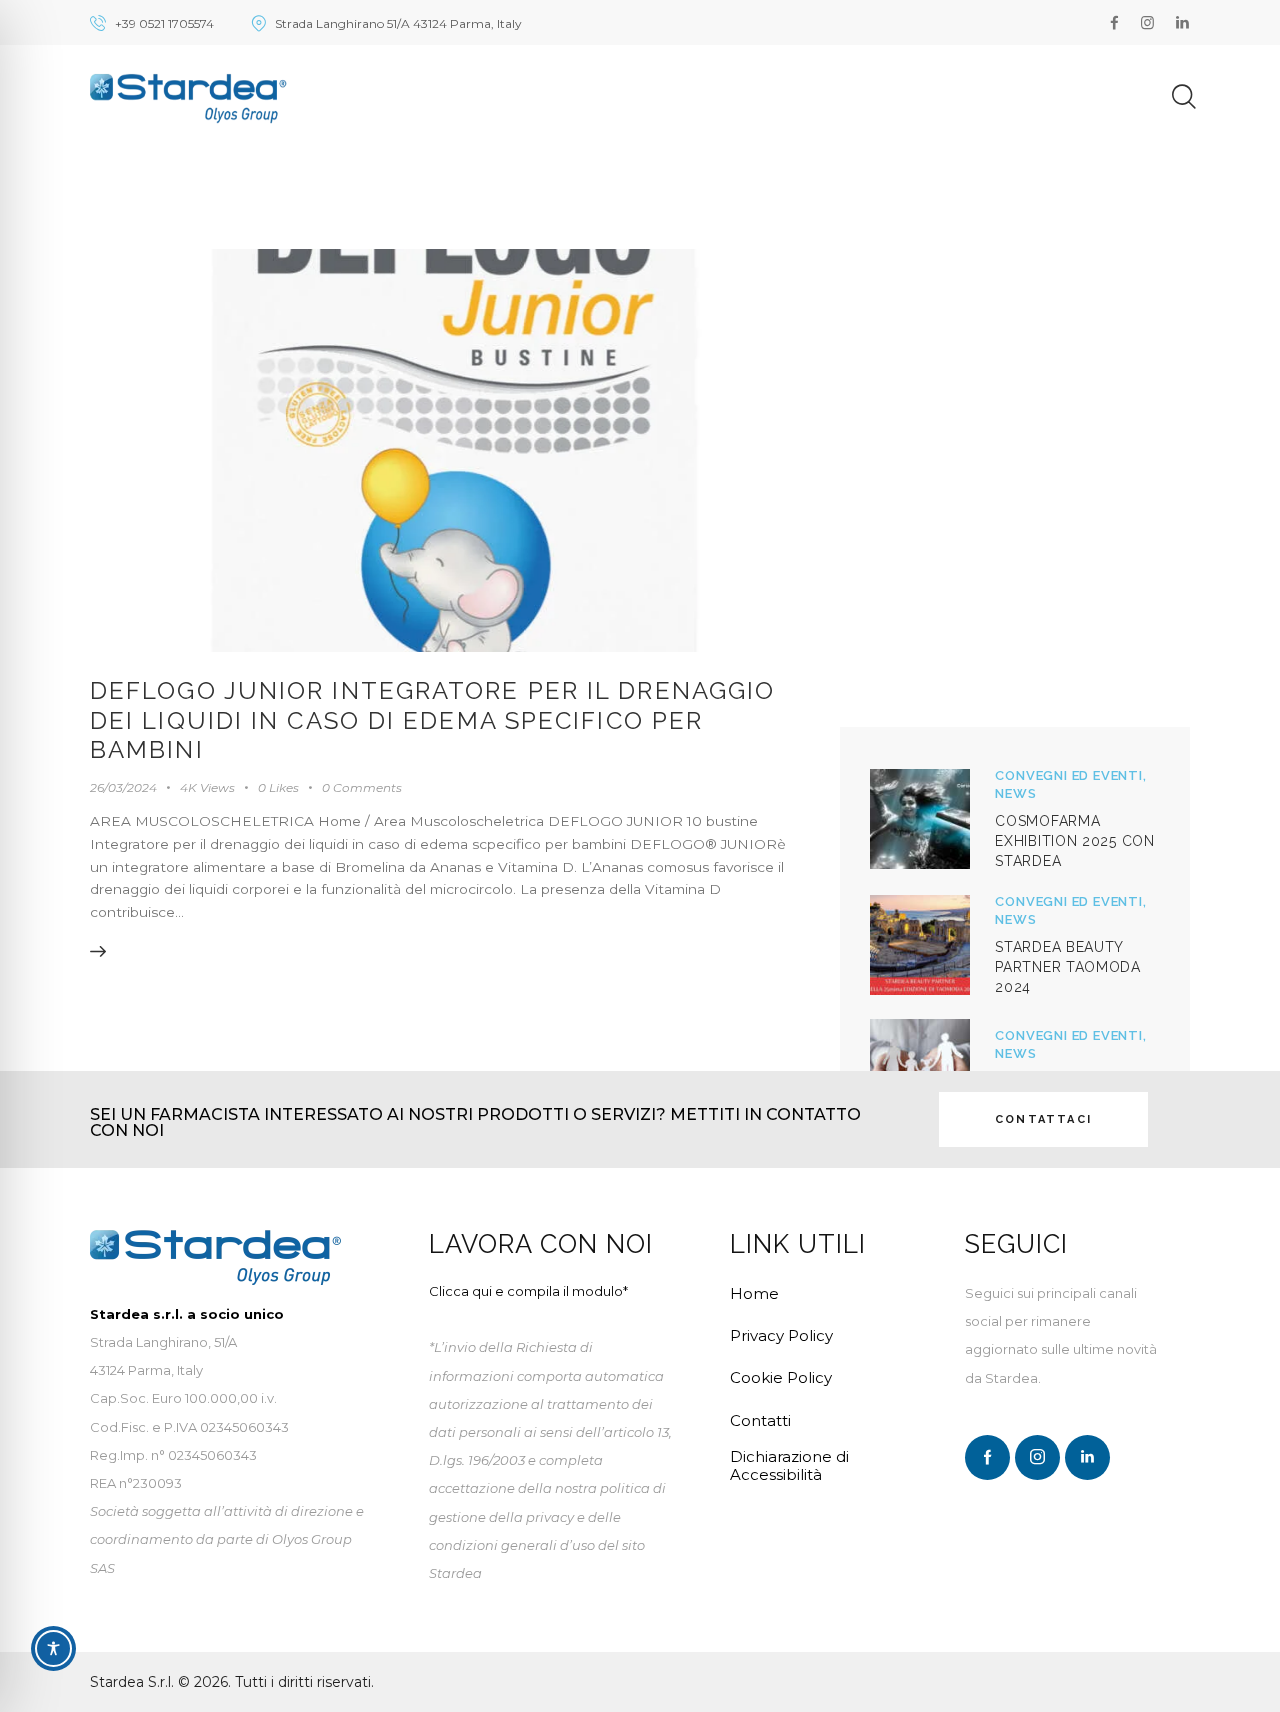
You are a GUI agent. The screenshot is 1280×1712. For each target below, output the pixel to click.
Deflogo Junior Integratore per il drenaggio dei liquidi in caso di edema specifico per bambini (432, 719)
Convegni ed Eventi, (1070, 775)
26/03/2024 (123, 787)
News (1015, 793)
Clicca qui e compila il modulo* (528, 1291)
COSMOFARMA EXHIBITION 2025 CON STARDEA (1074, 841)
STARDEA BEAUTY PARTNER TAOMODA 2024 (1068, 967)
